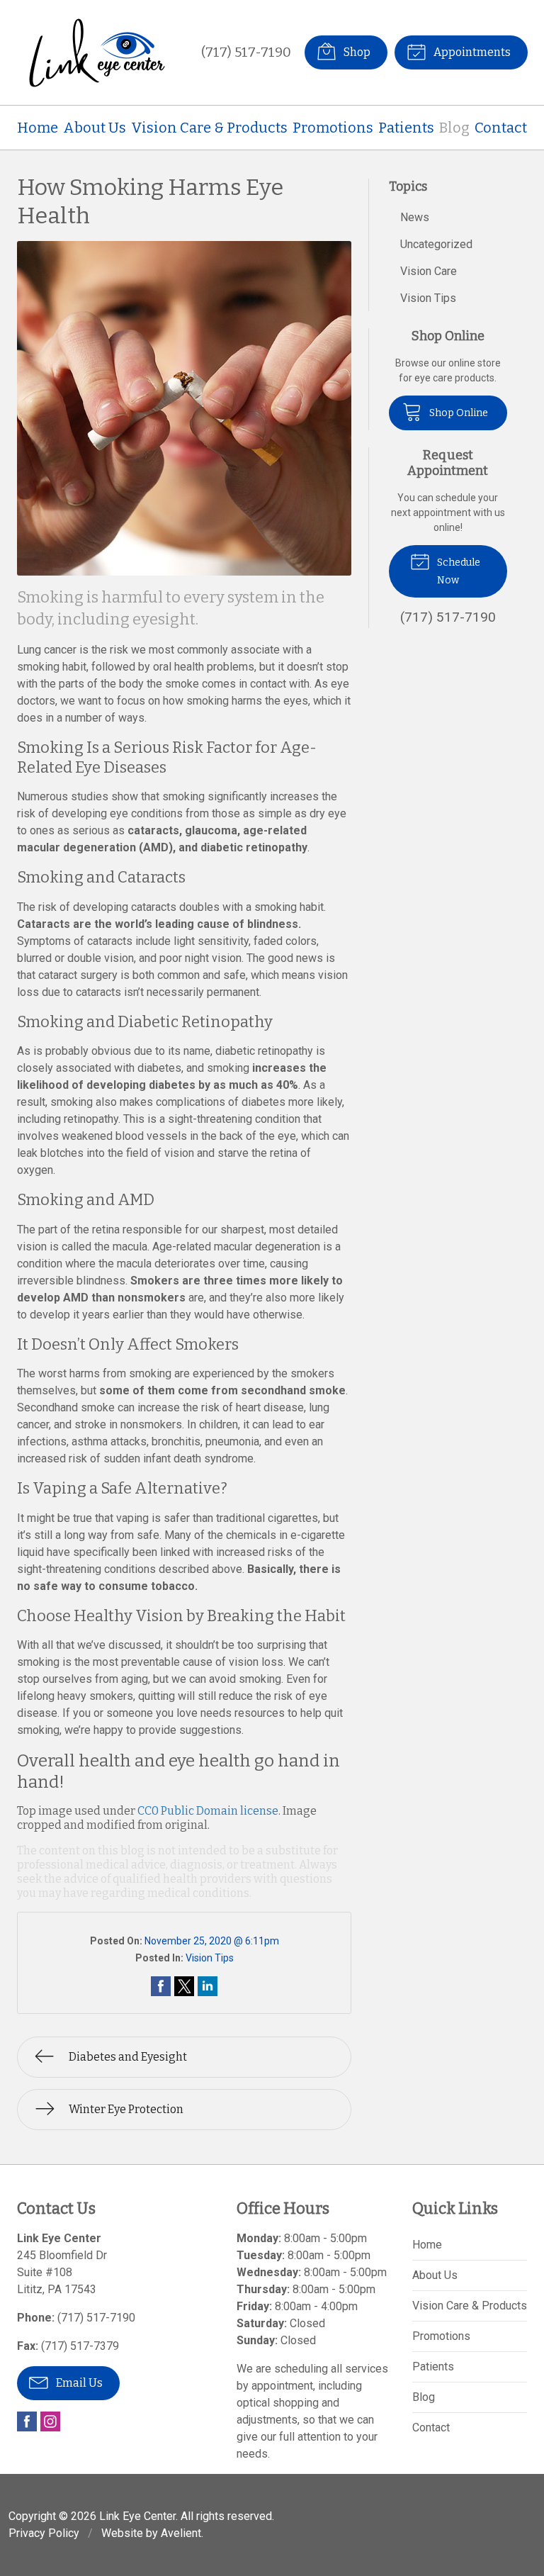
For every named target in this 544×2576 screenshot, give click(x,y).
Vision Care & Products (209, 128)
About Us (95, 128)
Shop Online (458, 413)
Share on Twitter (184, 1986)
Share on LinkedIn (208, 1986)
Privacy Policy (44, 2533)
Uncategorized (436, 244)
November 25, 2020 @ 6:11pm (212, 1941)
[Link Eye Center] (98, 52)
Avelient (181, 2533)
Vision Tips (210, 1958)
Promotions (333, 128)
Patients (406, 128)
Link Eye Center (137, 2516)
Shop (356, 52)
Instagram (50, 2421)
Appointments (471, 52)
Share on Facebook (161, 1986)
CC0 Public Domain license (208, 1811)
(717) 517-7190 (246, 52)
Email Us (78, 2383)
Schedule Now (458, 571)
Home (38, 128)
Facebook (27, 2421)
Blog (454, 128)
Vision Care (429, 271)
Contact (501, 128)
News (415, 217)
